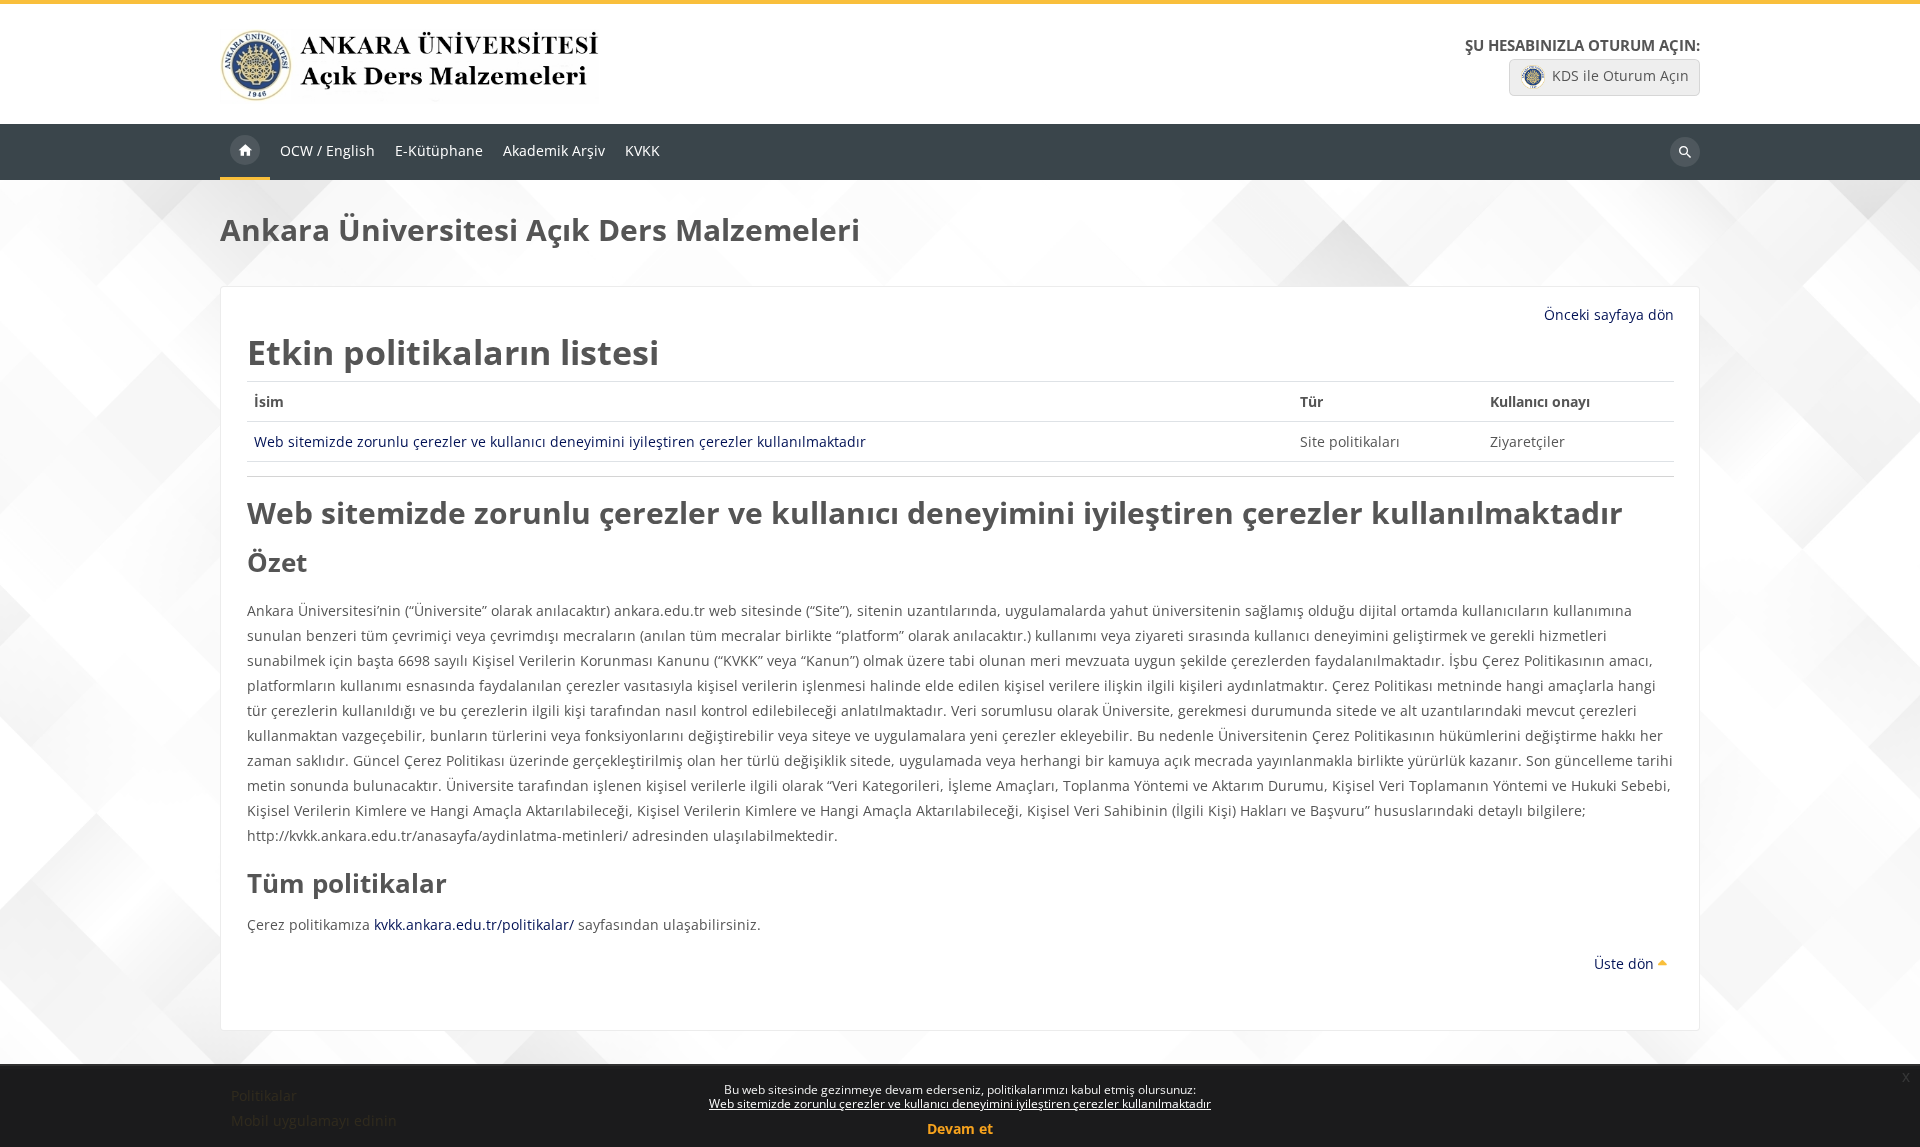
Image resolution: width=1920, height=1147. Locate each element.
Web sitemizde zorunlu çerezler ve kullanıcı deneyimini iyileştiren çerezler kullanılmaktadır (960, 1103)
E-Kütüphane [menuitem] (439, 150)
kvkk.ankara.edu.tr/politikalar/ (474, 924)
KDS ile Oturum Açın (1620, 75)
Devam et (960, 1128)
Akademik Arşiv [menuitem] (554, 150)
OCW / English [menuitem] (327, 150)
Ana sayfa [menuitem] (245, 152)
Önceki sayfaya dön (1609, 314)
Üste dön (1626, 963)
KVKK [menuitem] (642, 150)
